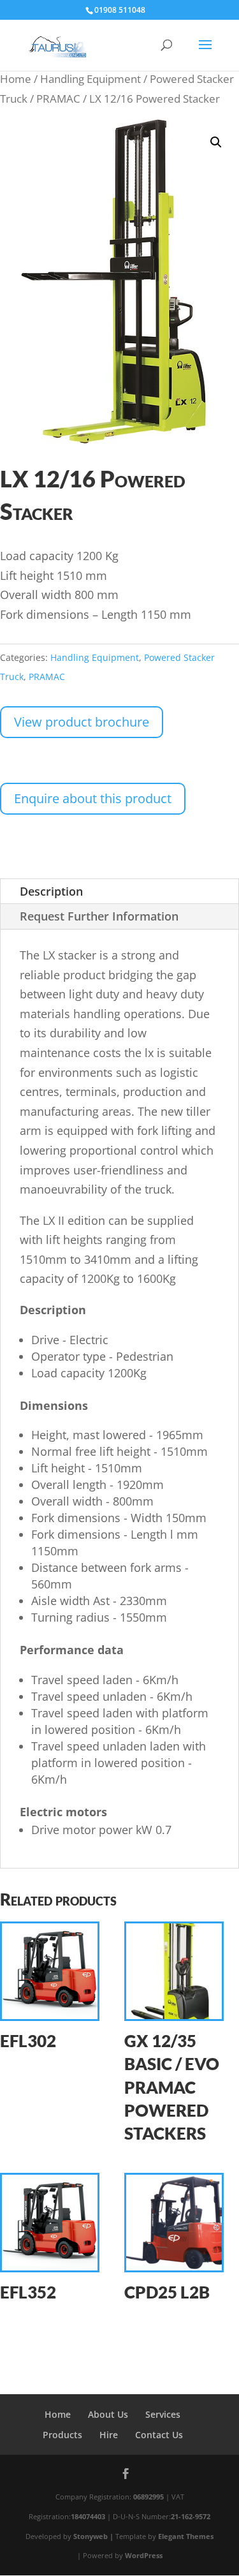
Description (51, 891)
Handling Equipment (91, 79)
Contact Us (159, 2435)
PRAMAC (58, 99)
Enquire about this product (93, 798)
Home (16, 79)
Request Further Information (99, 916)
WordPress (144, 2555)
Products (62, 2435)
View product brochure (82, 722)
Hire (109, 2435)
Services (163, 2414)
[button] (216, 142)
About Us (108, 2414)
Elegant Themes (186, 2536)
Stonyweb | (94, 2536)
